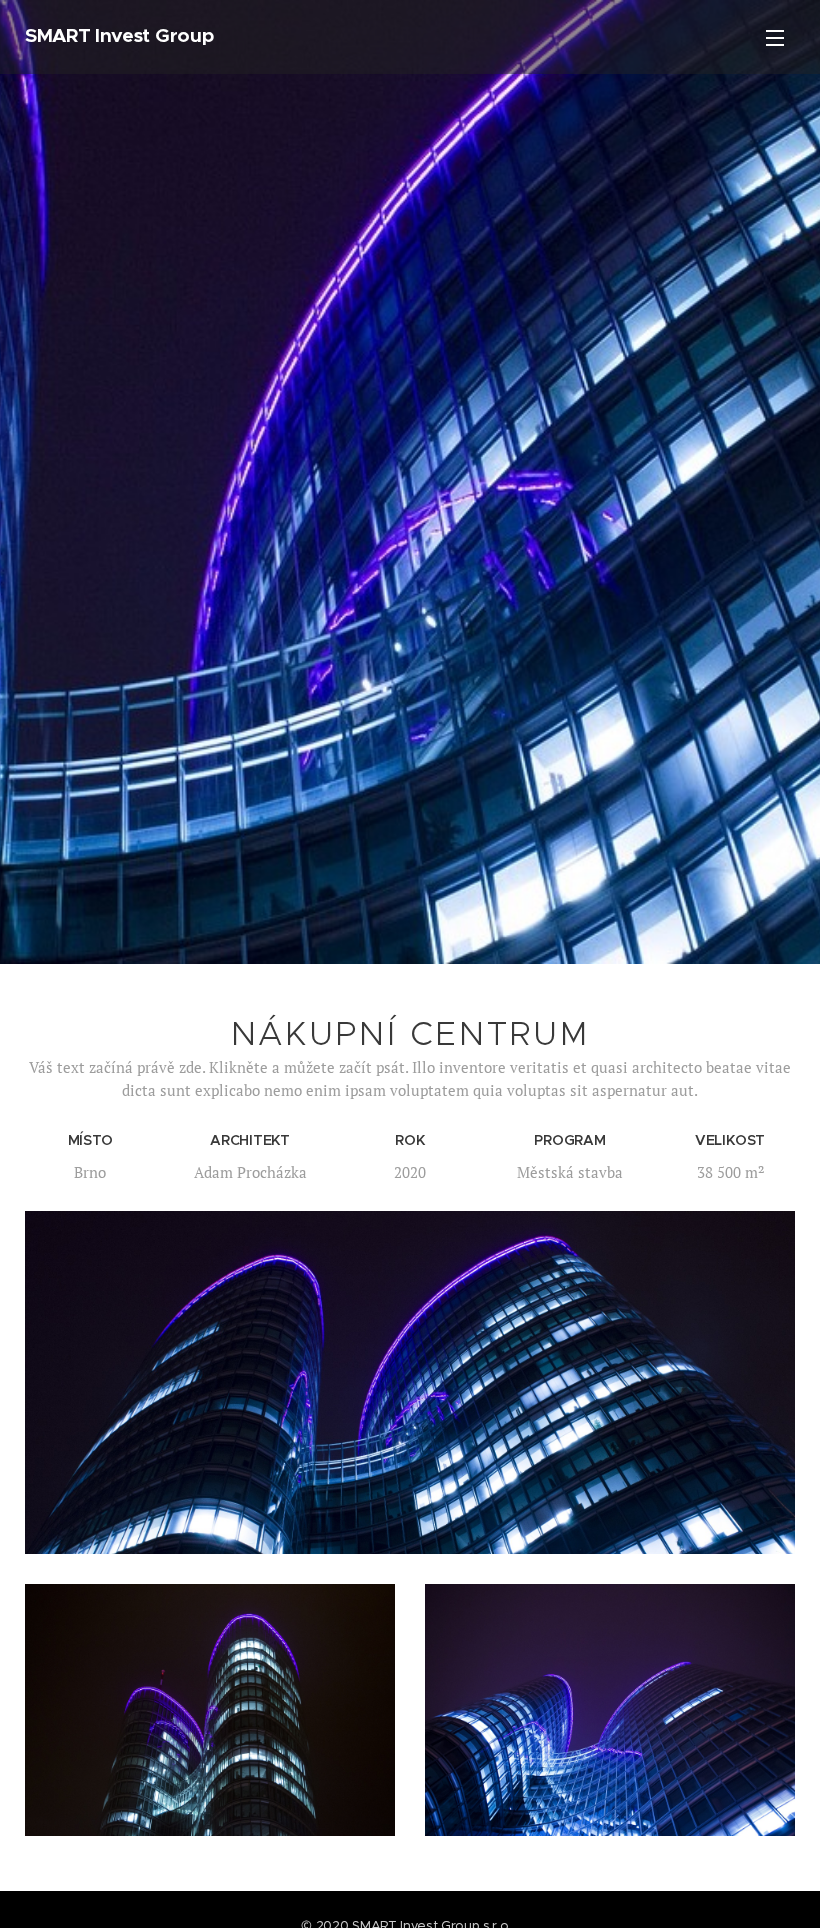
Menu (775, 37)
